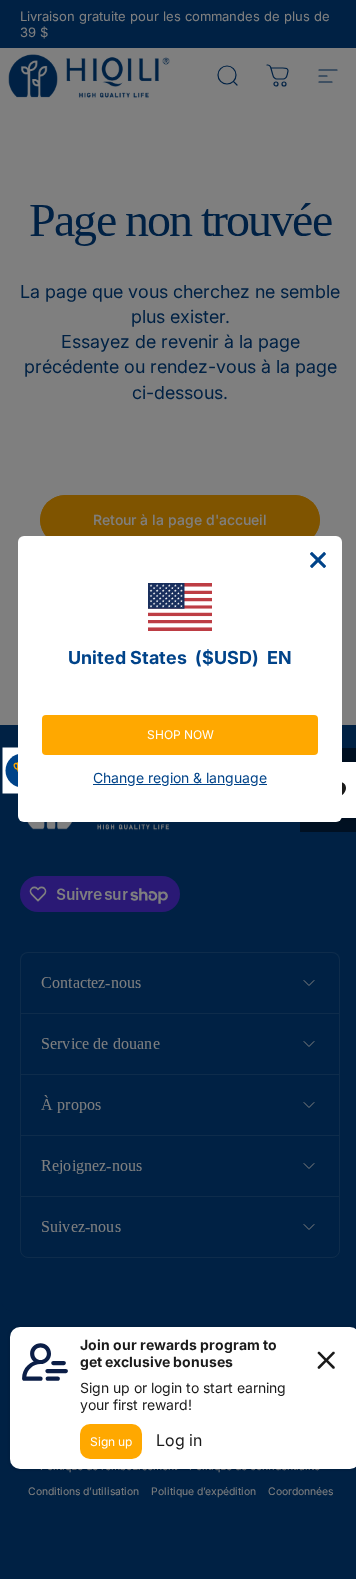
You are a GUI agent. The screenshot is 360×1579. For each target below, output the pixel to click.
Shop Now (172, 734)
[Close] (304, 560)
